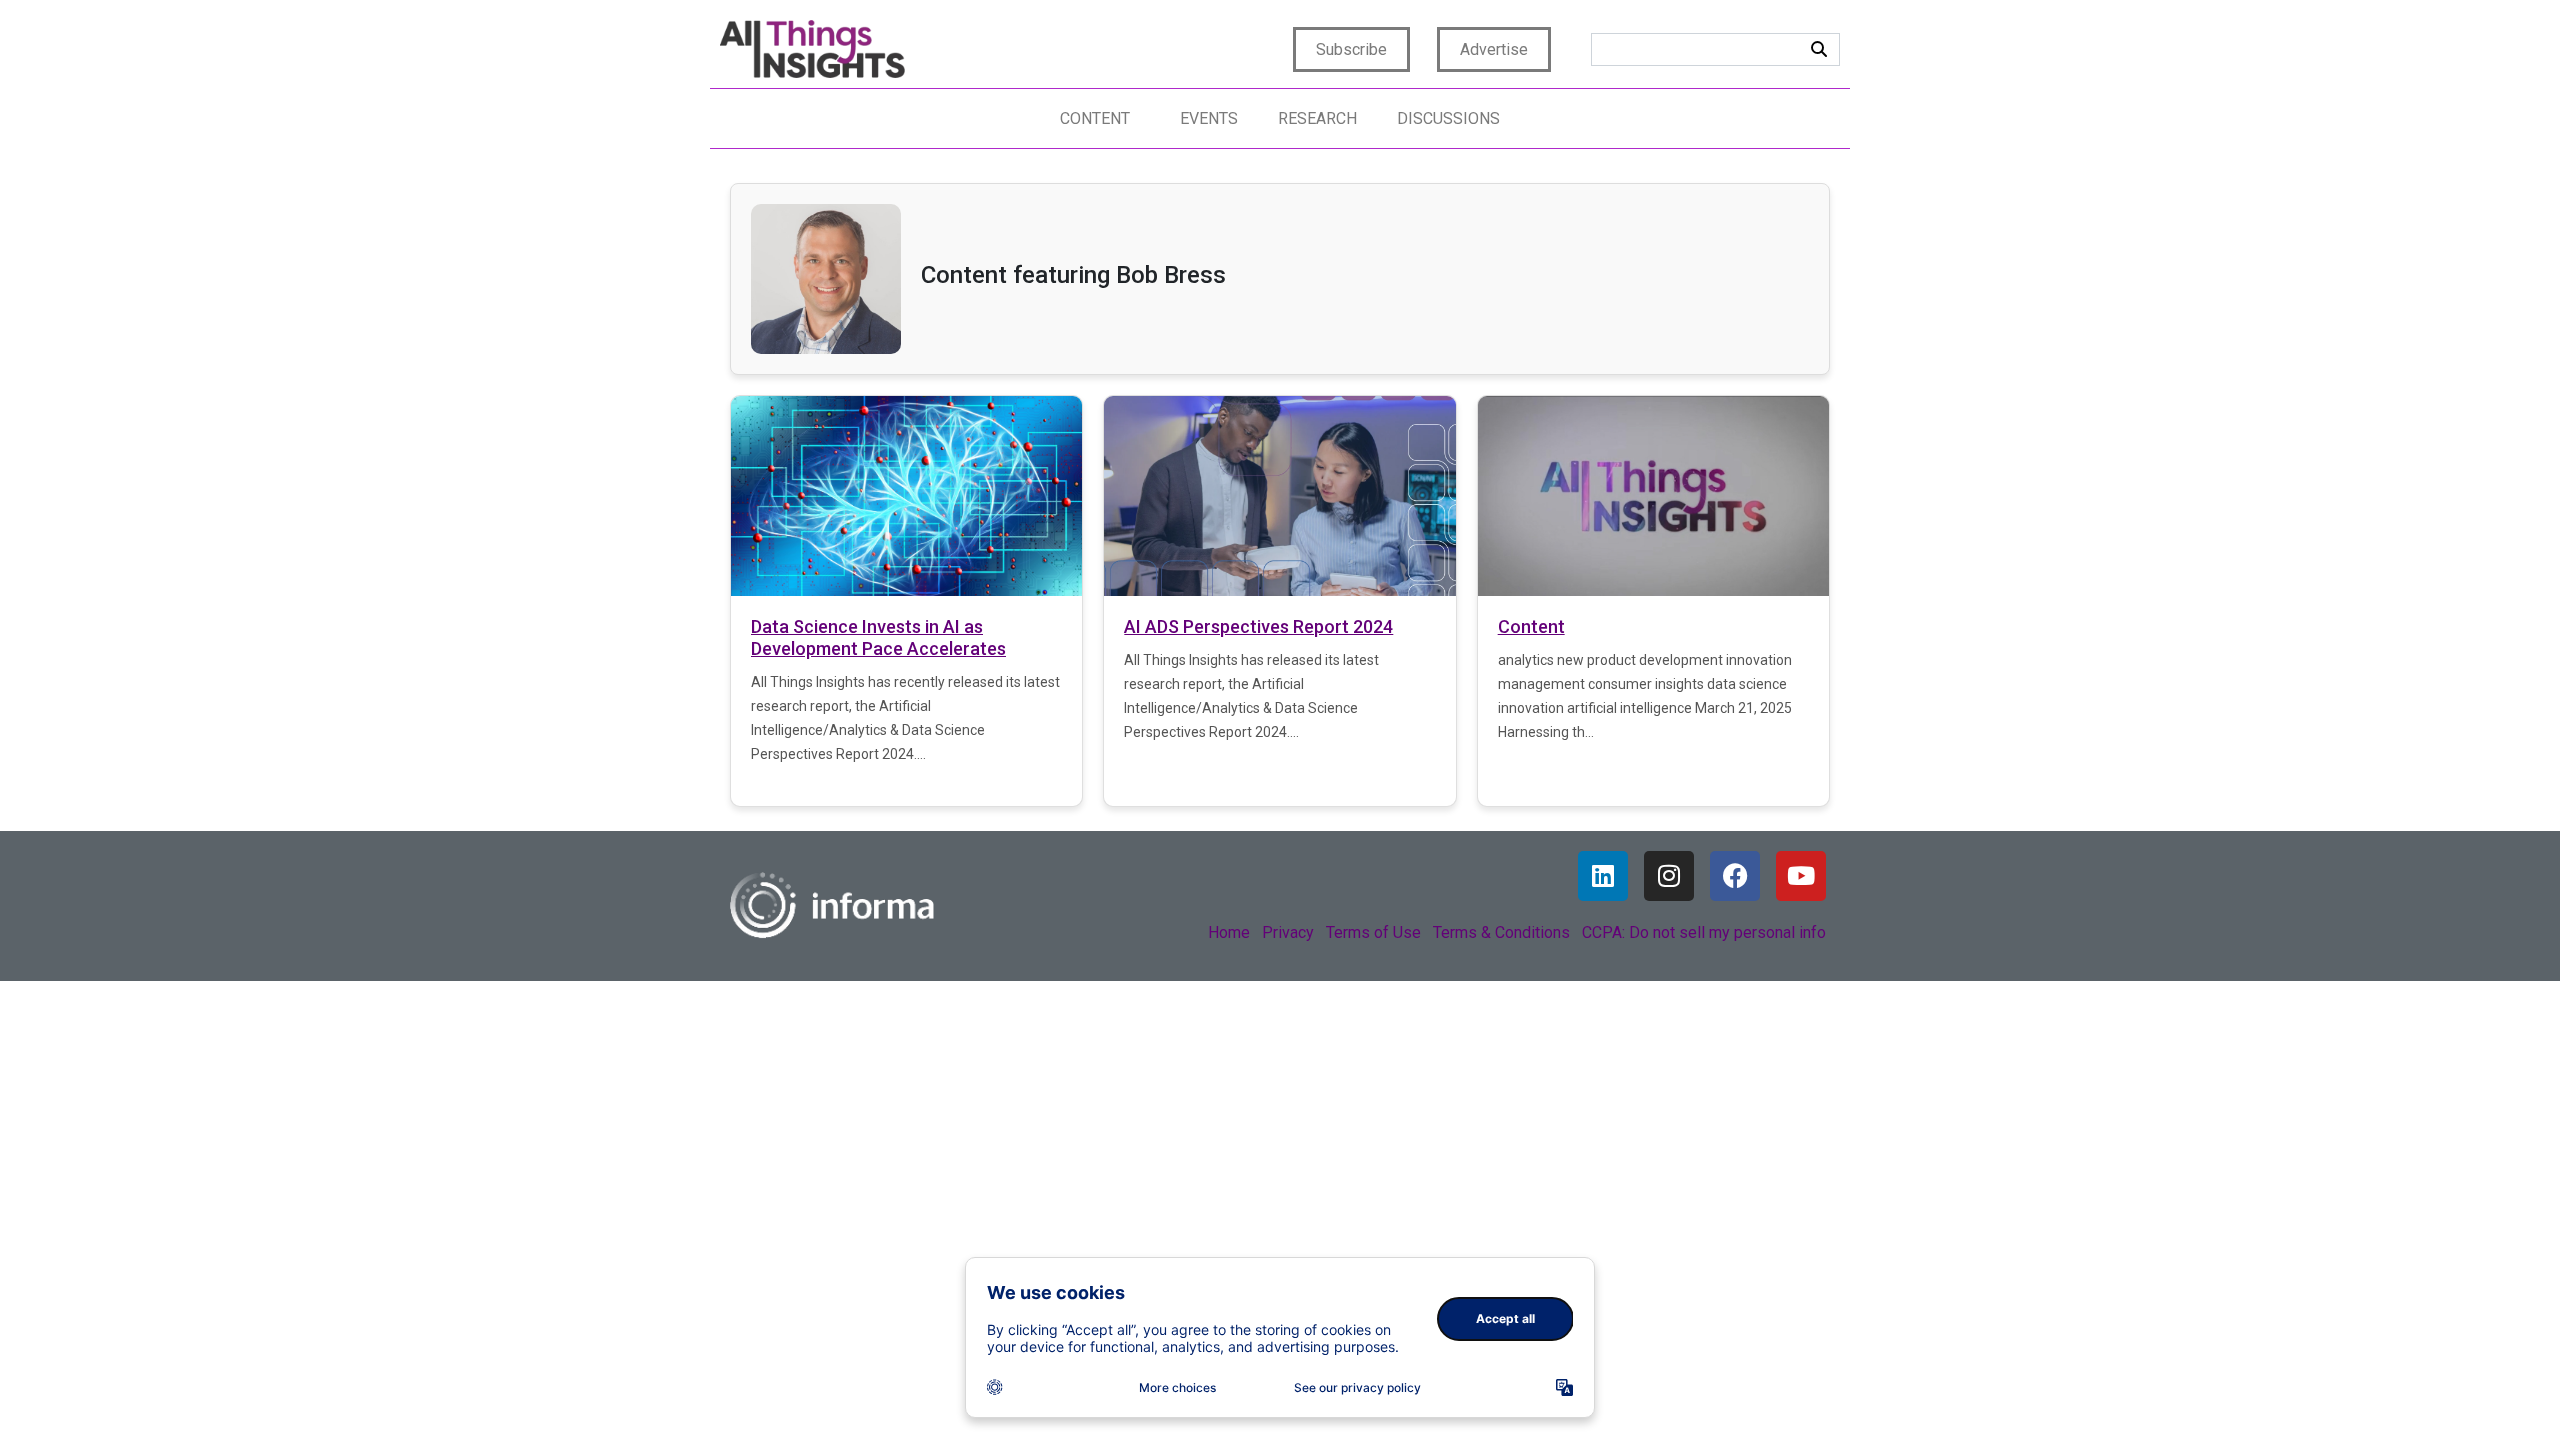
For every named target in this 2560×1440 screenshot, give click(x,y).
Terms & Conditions (1501, 932)
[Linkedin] (1603, 876)
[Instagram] (1669, 876)
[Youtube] (1801, 876)
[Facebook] (1735, 876)
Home (1229, 932)
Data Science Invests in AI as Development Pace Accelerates (878, 637)
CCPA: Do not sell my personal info (1704, 932)
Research (1317, 118)
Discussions (1448, 118)
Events (1209, 118)
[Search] (1819, 49)
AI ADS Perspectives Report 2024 (1258, 626)
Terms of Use (1373, 932)
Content (1095, 118)
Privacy (1288, 932)
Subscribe (1351, 49)
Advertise (1494, 49)
